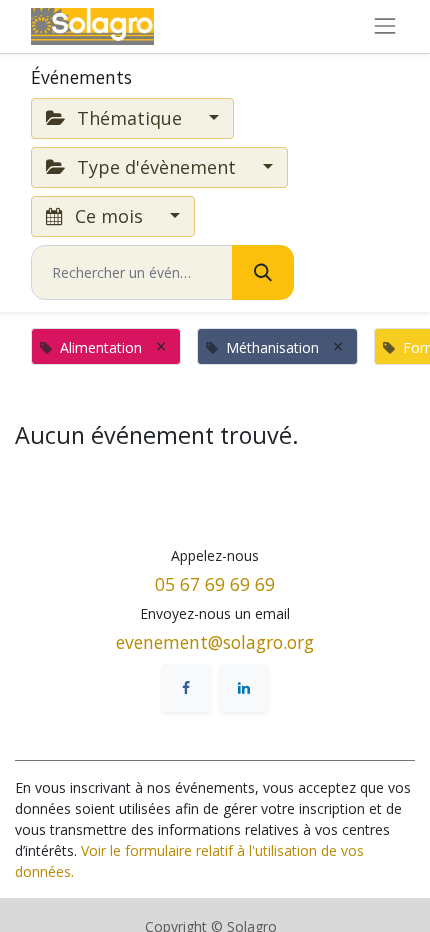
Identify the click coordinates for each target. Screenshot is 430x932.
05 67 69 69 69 (215, 584)
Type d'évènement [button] (156, 167)
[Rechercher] (263, 272)
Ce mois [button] (109, 216)
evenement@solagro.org (215, 642)
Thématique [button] (129, 118)
